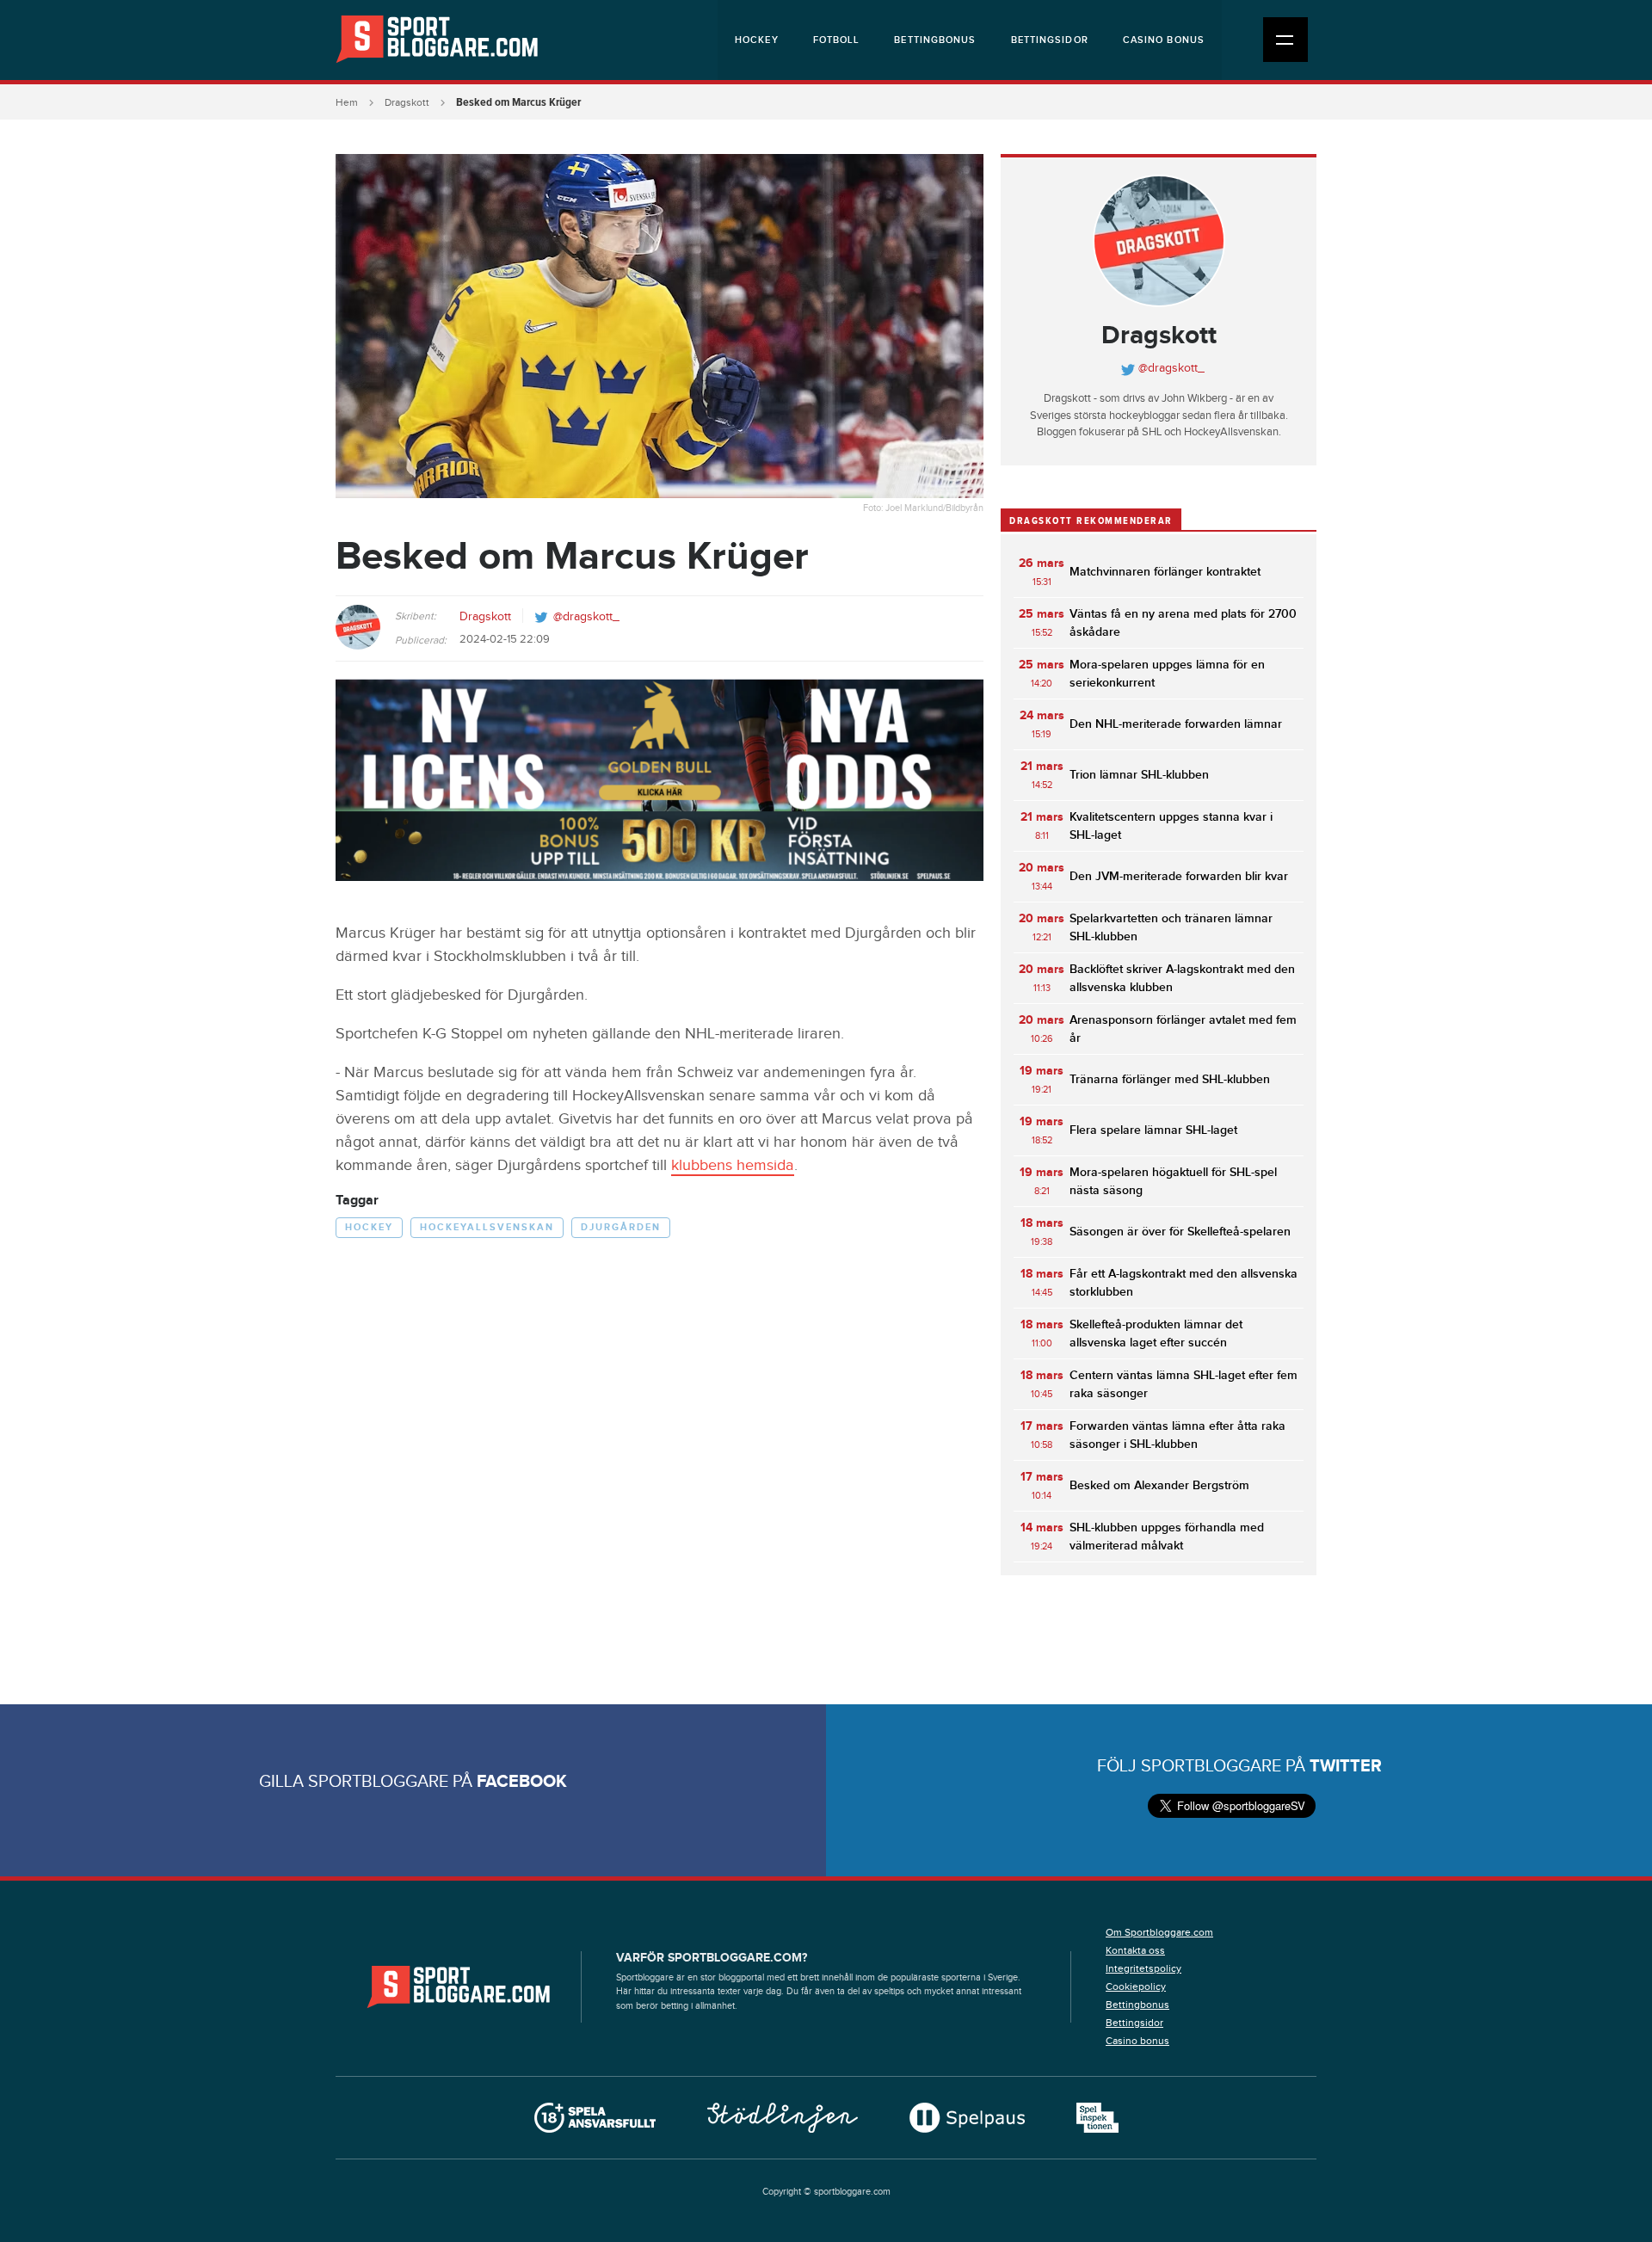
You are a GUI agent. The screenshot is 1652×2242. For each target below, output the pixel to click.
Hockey (757, 40)
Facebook (522, 1782)
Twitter (1346, 1766)
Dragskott (407, 102)
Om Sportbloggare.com (1159, 1932)
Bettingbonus (935, 40)
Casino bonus (1164, 40)
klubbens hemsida (733, 1165)
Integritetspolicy (1143, 1968)
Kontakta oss (1135, 1950)
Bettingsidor (1050, 40)
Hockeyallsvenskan (487, 1227)
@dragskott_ (586, 617)
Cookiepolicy (1136, 1986)
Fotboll (837, 40)
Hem (347, 102)
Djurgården (621, 1227)
